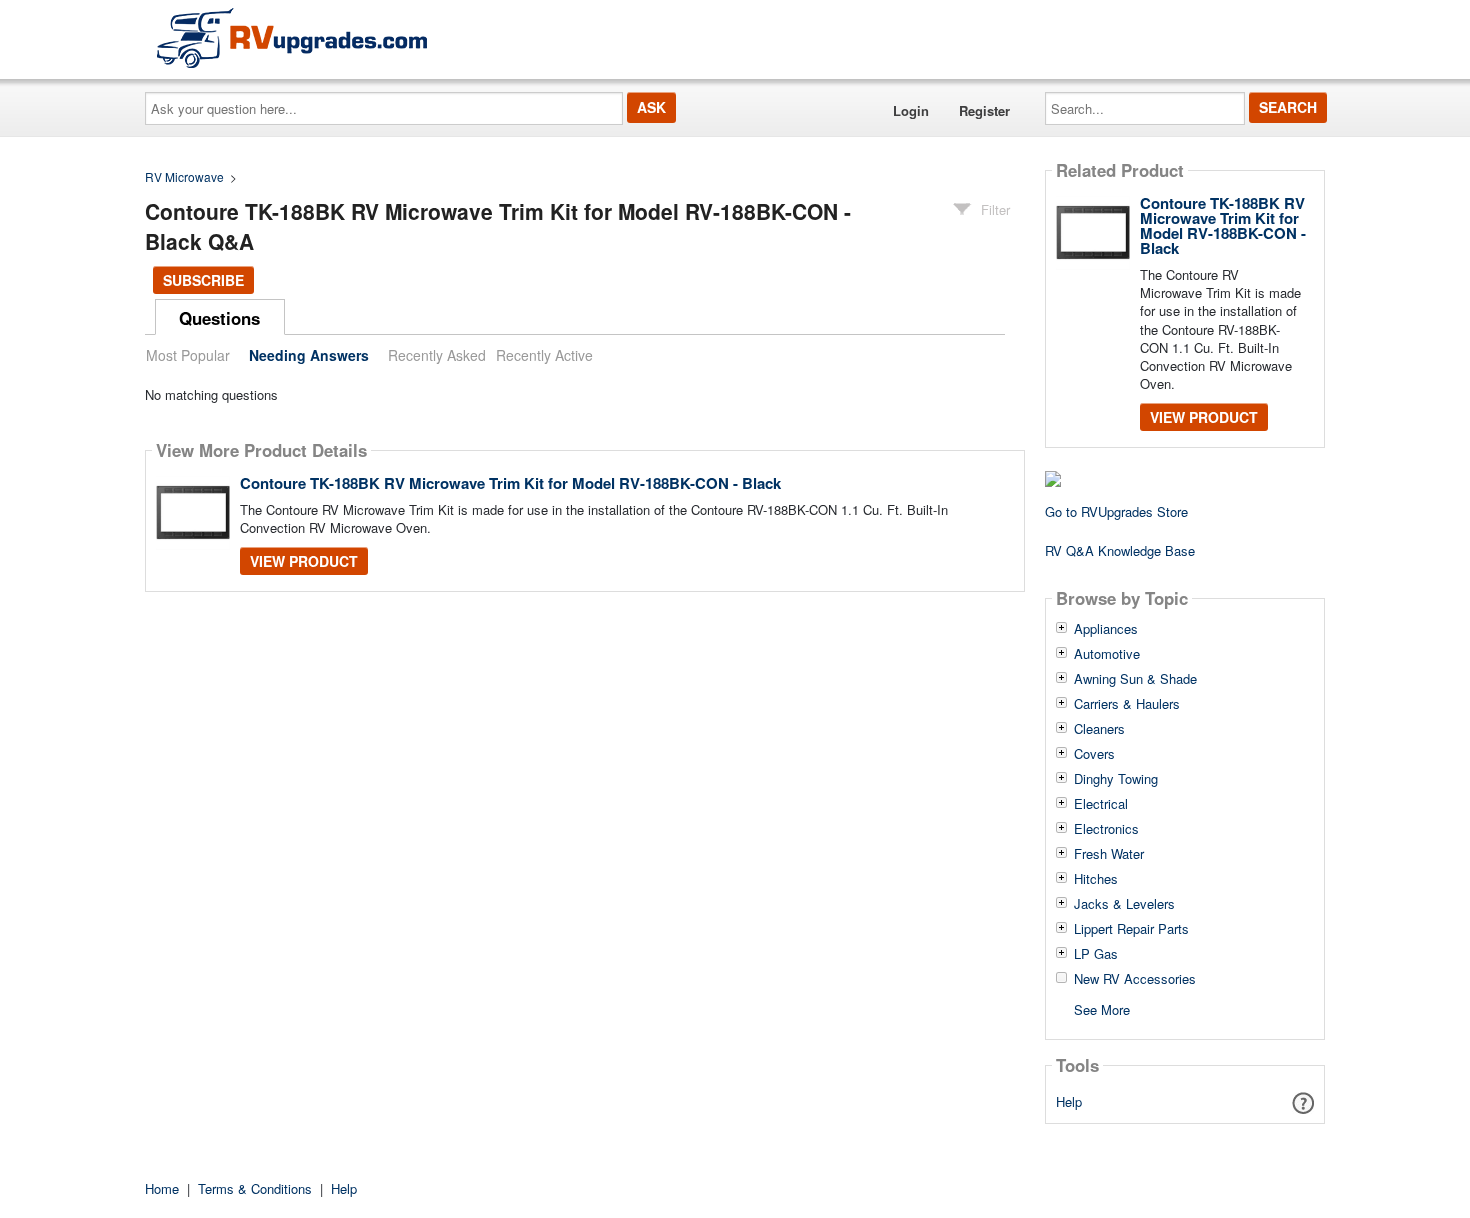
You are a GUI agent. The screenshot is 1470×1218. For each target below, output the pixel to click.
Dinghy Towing (1116, 779)
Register (984, 110)
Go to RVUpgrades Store (1116, 511)
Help (1069, 1101)
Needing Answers (309, 355)
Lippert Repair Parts (1131, 929)
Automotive (1107, 654)
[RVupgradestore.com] (292, 37)
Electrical (1101, 804)
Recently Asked (437, 355)
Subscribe (203, 280)
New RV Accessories (1135, 979)
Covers (1094, 754)
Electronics (1106, 829)
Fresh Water (1109, 854)
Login (911, 110)
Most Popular (188, 355)
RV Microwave (184, 176)
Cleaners (1099, 729)
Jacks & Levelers (1124, 904)
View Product (304, 561)
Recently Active (544, 355)
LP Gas (1096, 954)
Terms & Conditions (255, 1188)
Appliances (1106, 629)
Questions (219, 318)
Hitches (1096, 879)
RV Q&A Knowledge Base (1120, 550)
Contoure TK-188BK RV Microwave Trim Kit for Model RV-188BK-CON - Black (510, 483)
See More (1102, 1008)
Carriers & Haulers (1127, 704)
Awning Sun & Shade (1135, 679)
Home (162, 1188)
